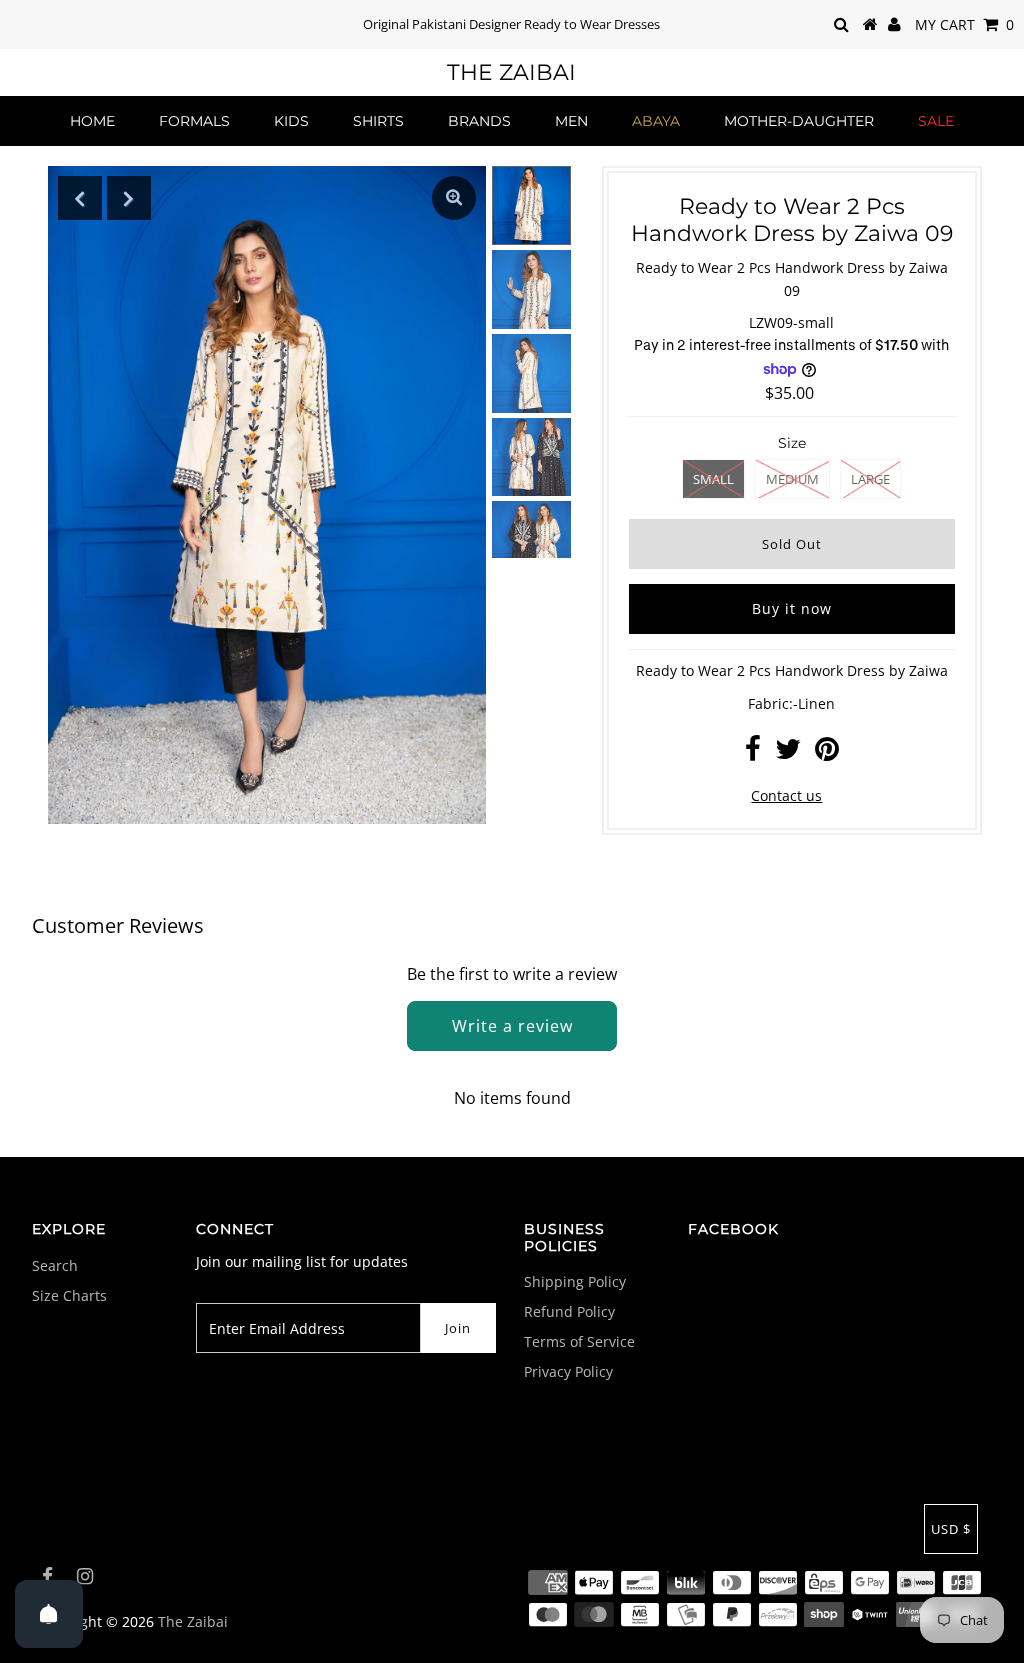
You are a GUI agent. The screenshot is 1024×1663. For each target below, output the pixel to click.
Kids (291, 121)
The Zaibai (511, 72)
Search (55, 1265)
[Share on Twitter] (788, 753)
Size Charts (69, 1295)
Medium (792, 479)
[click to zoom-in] (454, 198)
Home (92, 121)
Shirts (378, 121)
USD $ (951, 1529)
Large (870, 479)
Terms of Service (579, 1341)
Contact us (786, 795)
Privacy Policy (568, 1371)
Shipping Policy (575, 1281)
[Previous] (80, 198)
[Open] (49, 1614)
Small (713, 479)
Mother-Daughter (799, 121)
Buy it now (792, 608)
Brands (479, 121)
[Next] (129, 198)
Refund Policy (569, 1311)
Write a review (512, 1026)
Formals (194, 121)
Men (571, 121)
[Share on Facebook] (753, 753)
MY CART (964, 24)
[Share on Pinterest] (827, 753)
